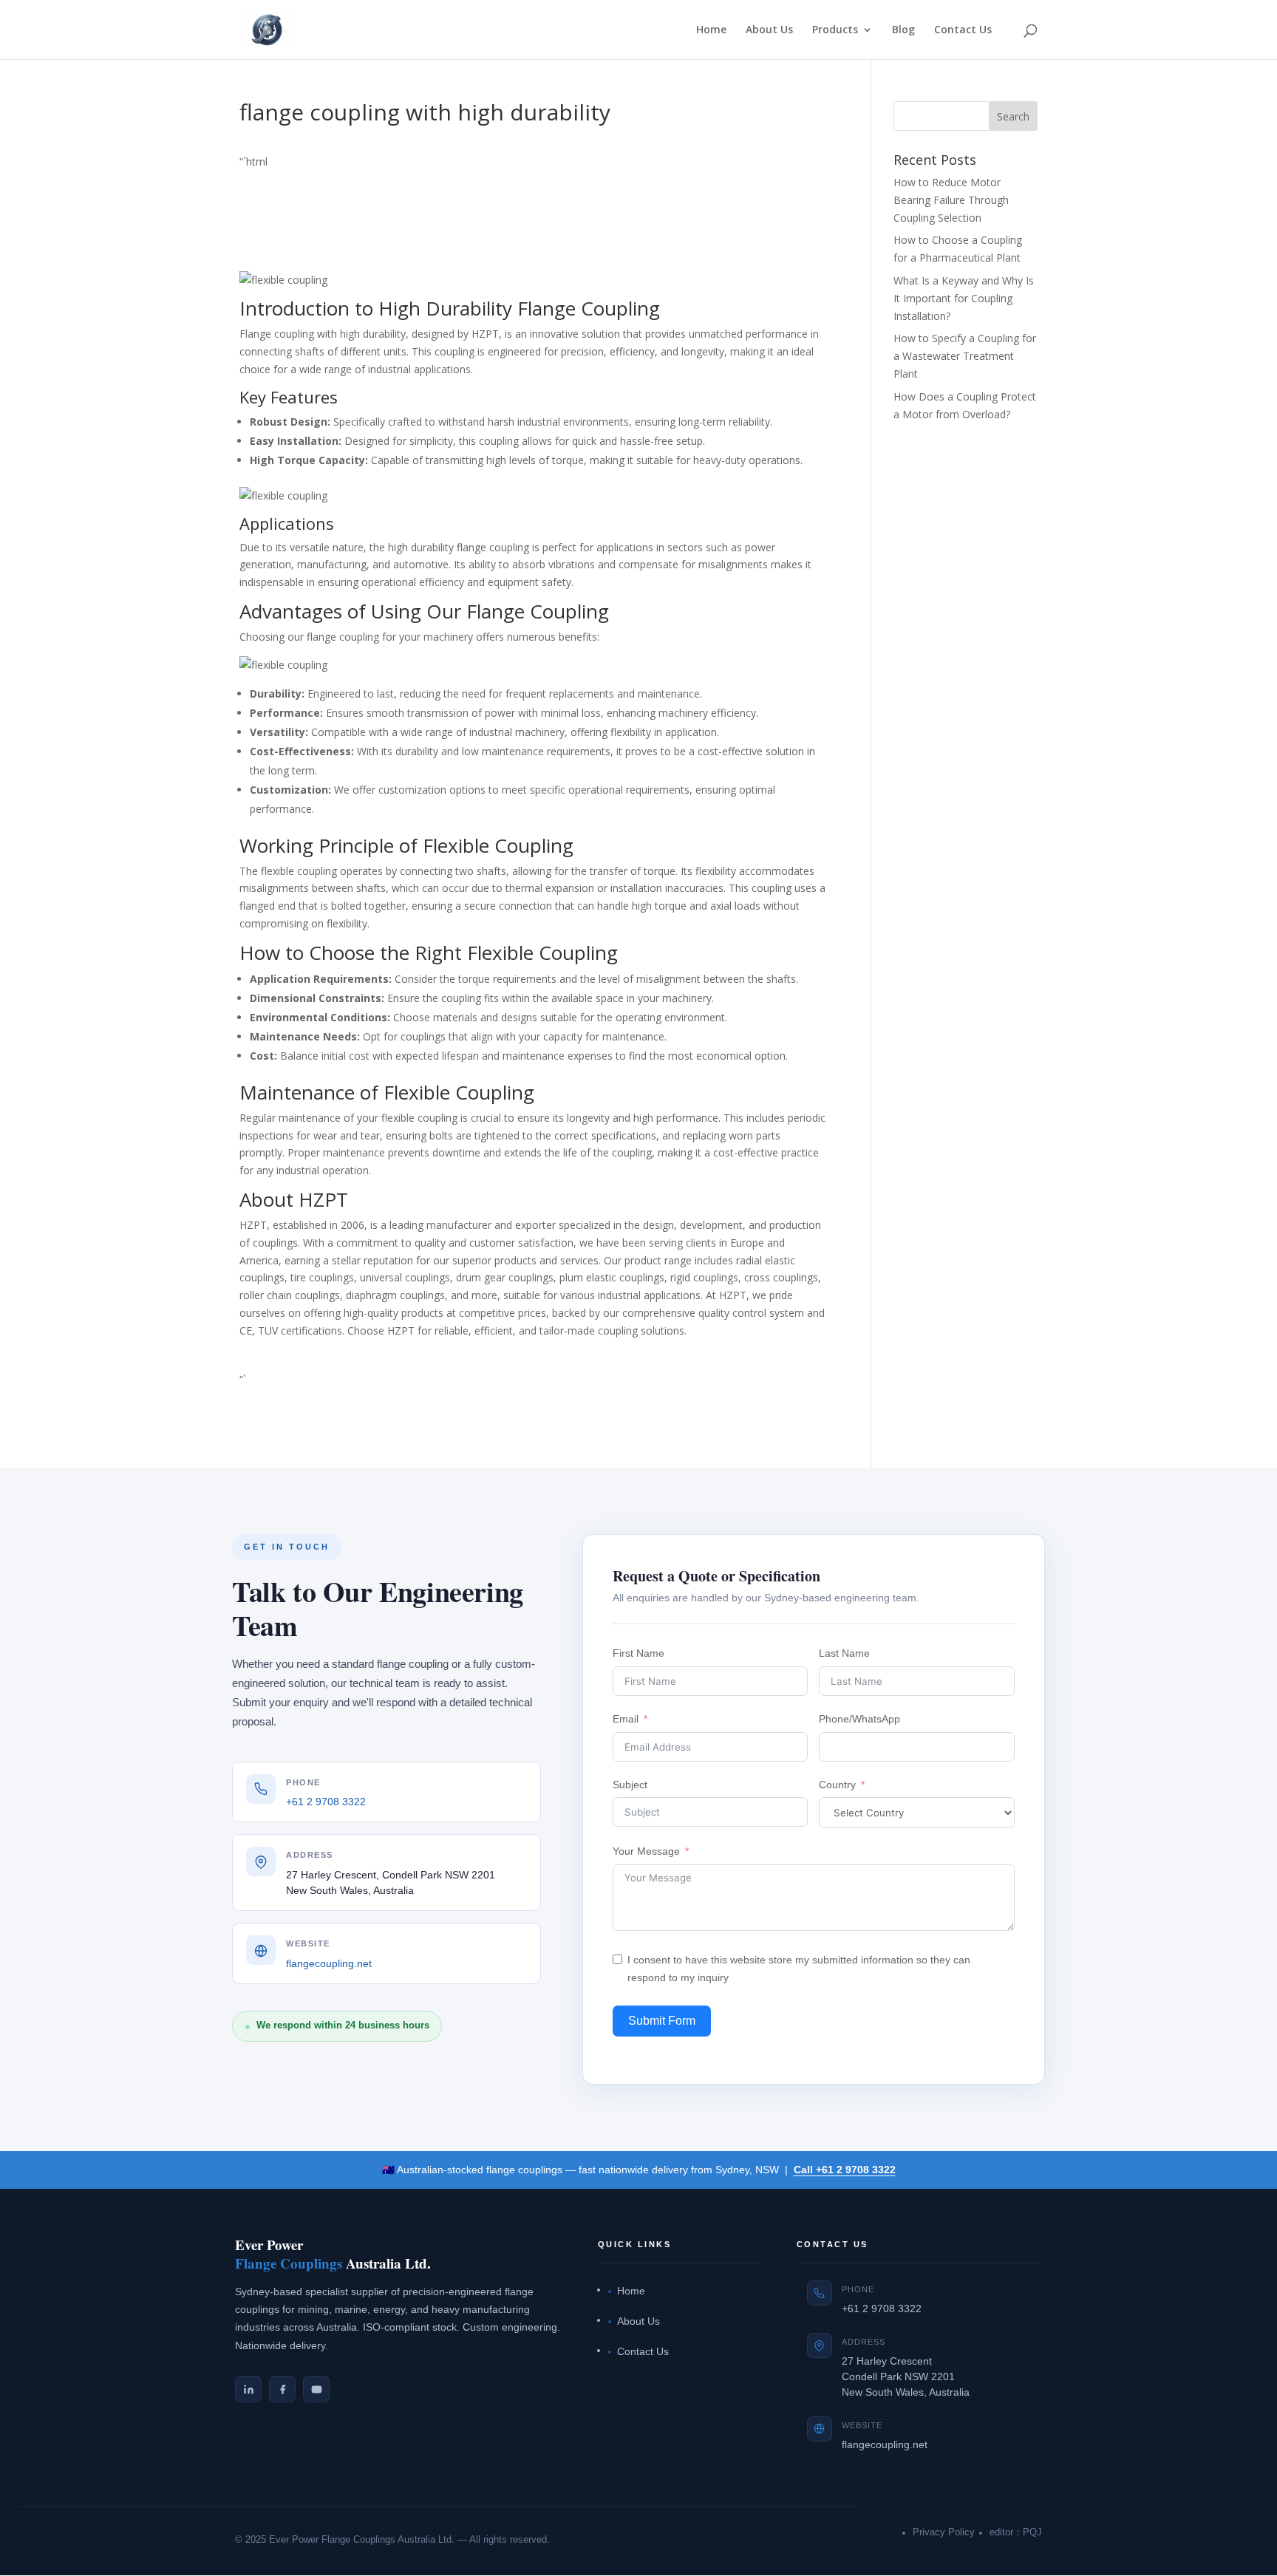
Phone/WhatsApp (859, 1719)
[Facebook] (282, 2389)
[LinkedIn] (248, 2389)
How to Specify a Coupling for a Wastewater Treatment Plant (965, 356)
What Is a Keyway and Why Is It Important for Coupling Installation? (964, 298)
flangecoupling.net (329, 1964)
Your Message (646, 1851)
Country (837, 1785)
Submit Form (662, 2021)
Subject (630, 1785)
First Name (638, 1653)
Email (626, 1719)
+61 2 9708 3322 (326, 1802)
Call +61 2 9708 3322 (845, 2170)
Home (711, 30)
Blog (903, 30)
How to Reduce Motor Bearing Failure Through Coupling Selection (951, 200)
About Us (769, 30)
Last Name (844, 1653)
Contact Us (963, 30)
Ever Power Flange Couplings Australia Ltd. (362, 2540)
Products (835, 30)
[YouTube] (316, 2389)
